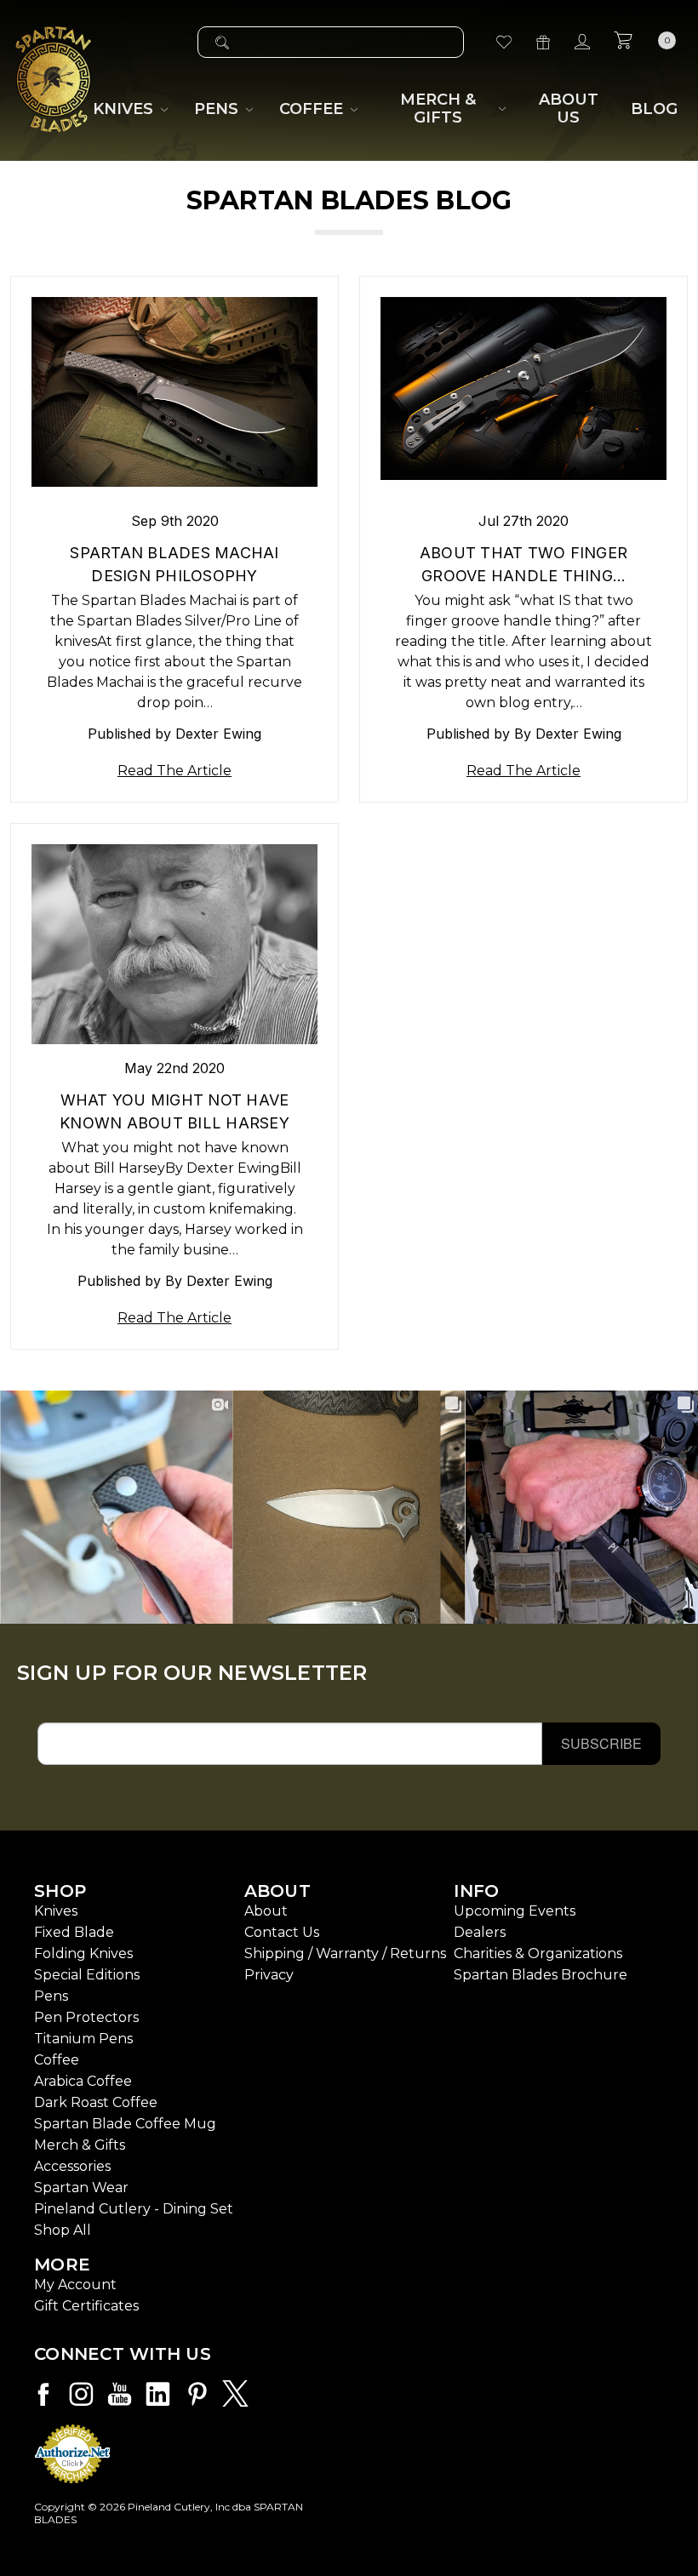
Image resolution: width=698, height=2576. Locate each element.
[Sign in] (582, 42)
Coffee (57, 2060)
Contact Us (282, 1932)
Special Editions (87, 1975)
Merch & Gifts (80, 2145)
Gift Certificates (86, 2306)
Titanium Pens (83, 2039)
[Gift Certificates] (543, 42)
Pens (51, 1996)
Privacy (269, 1975)
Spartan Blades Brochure (541, 1975)
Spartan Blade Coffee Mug (125, 2124)
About (266, 1911)
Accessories (72, 2166)
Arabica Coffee (83, 2081)
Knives (56, 1911)
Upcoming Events (515, 1911)
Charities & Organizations (538, 1953)
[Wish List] (504, 42)
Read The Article (174, 771)
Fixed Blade (74, 1932)
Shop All (63, 2230)
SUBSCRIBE (601, 1743)
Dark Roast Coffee (96, 2102)
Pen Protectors (86, 2017)
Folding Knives (83, 1953)
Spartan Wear (81, 2188)
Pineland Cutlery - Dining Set (134, 2209)
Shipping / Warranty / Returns (345, 1953)
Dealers (480, 1932)
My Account (75, 2285)
